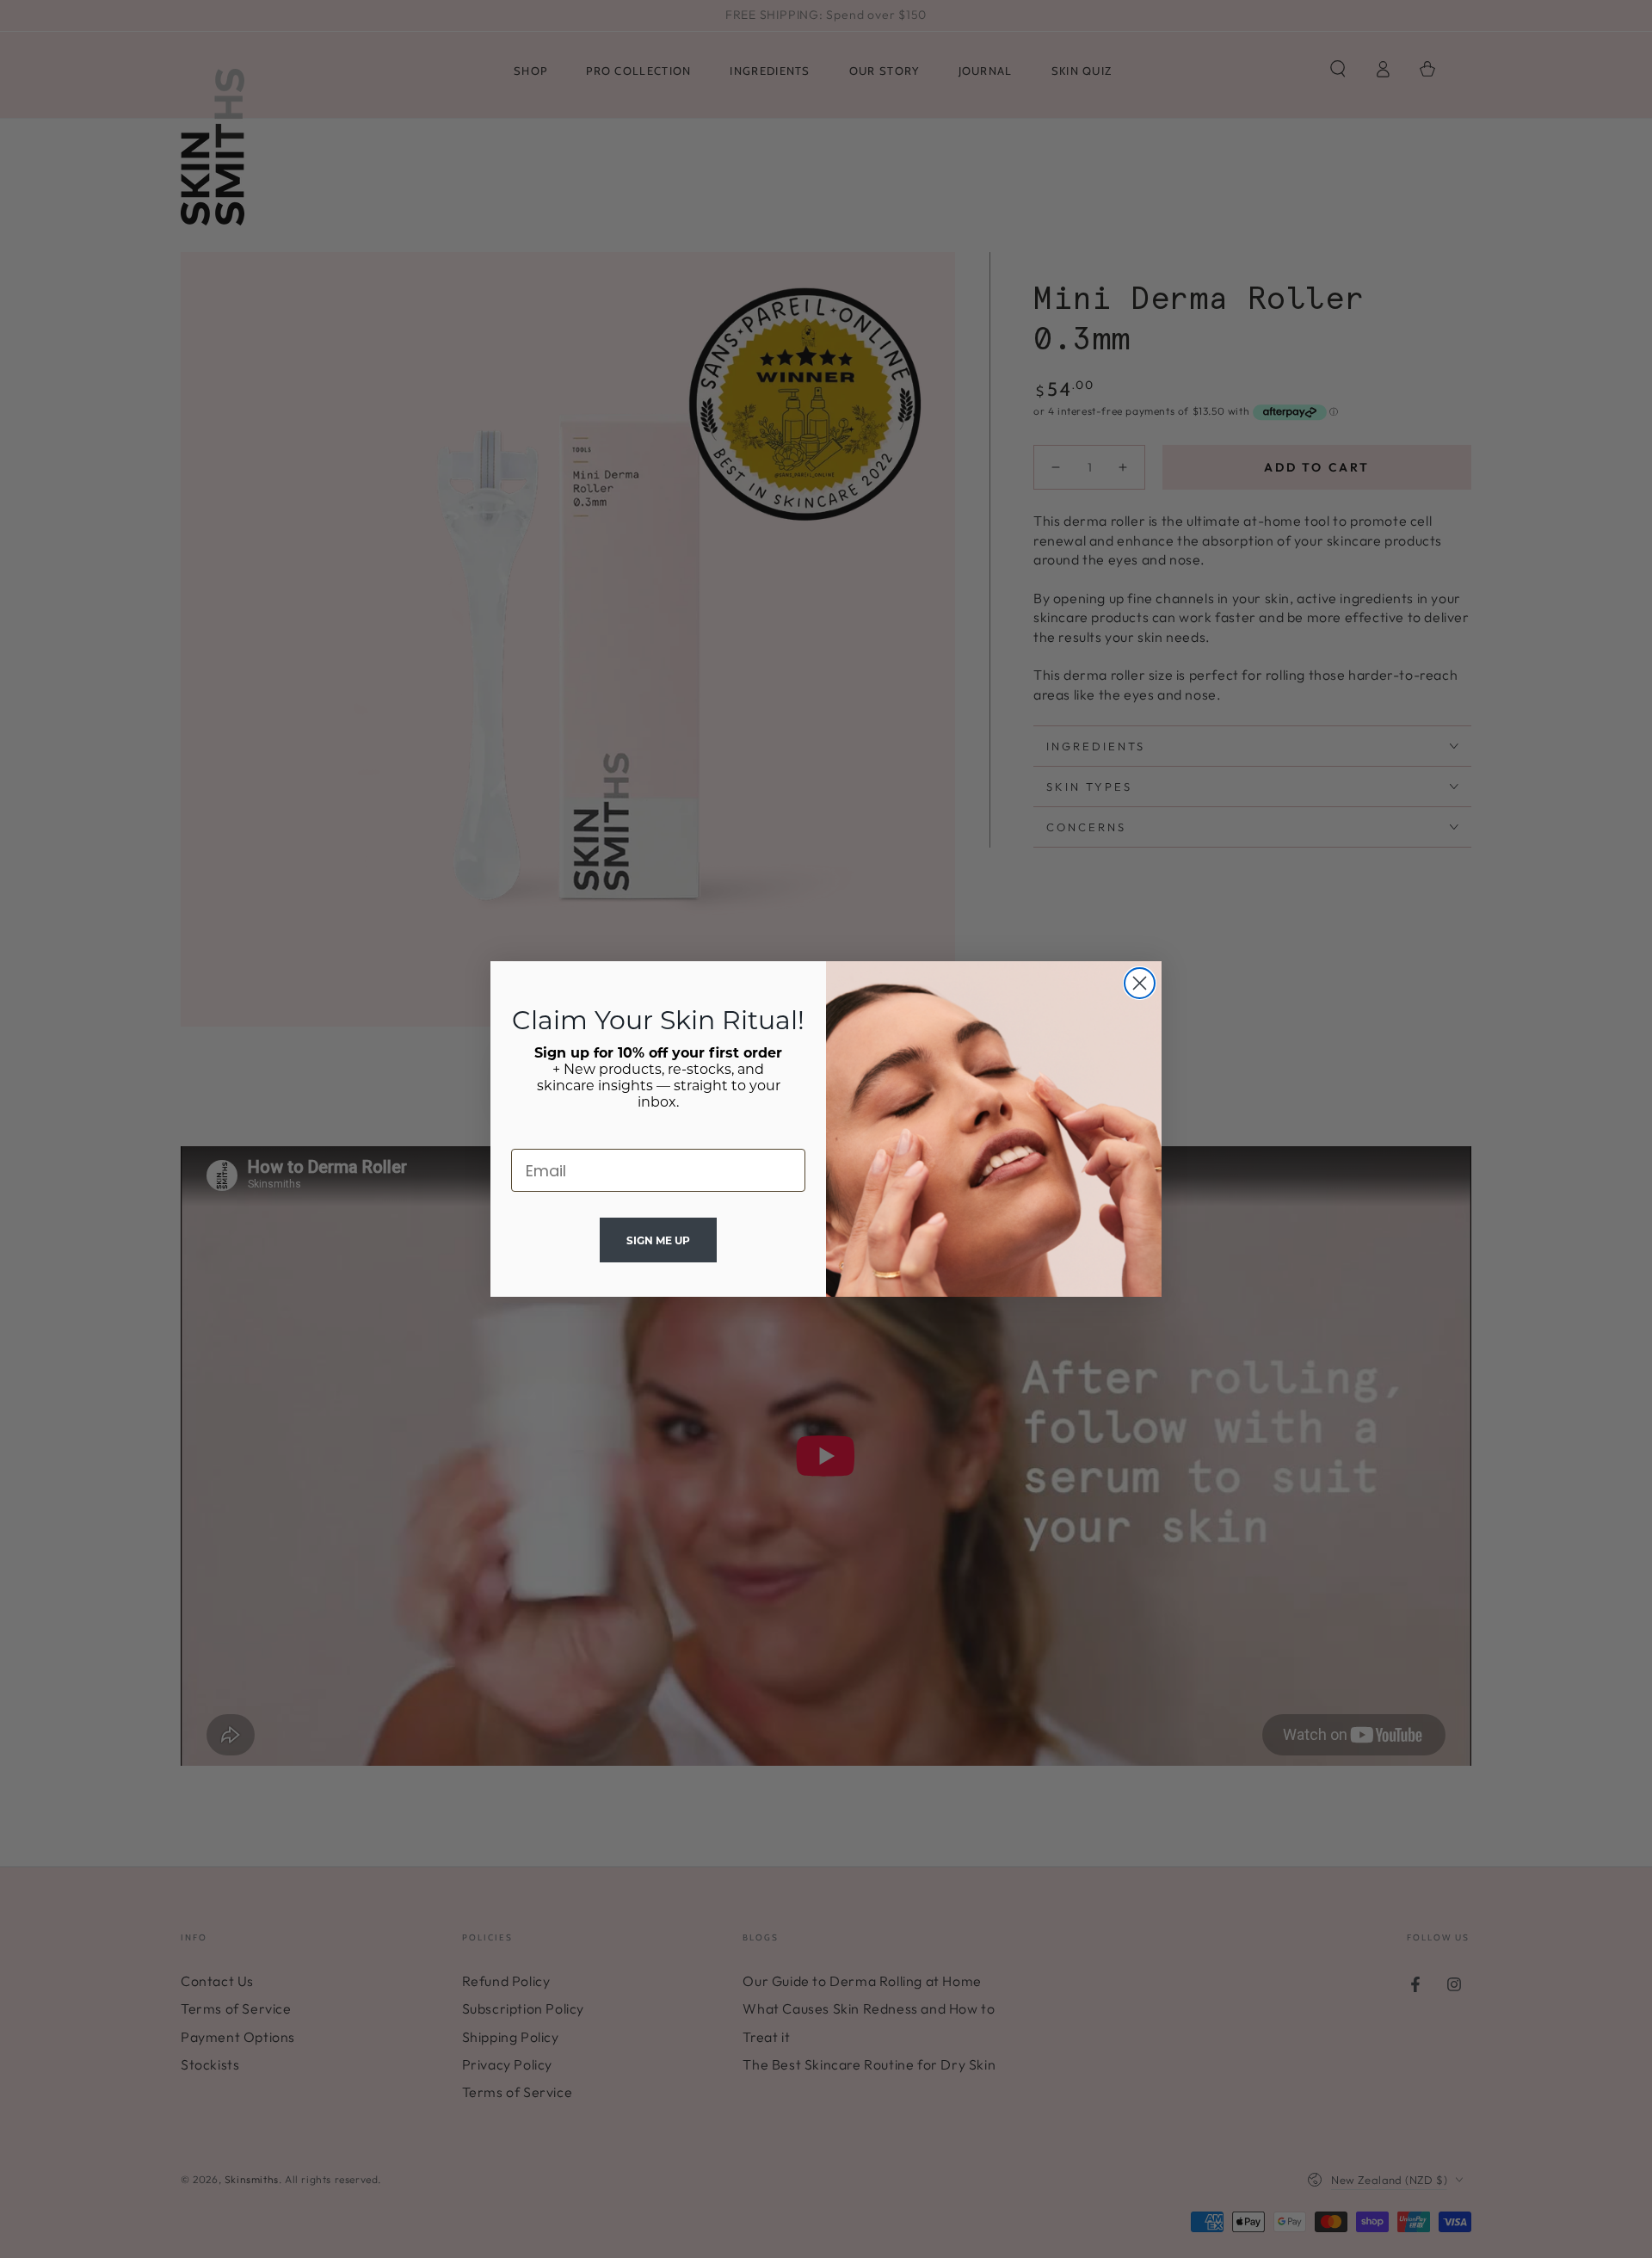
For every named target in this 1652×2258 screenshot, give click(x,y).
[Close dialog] (1140, 983)
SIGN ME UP (658, 1240)
